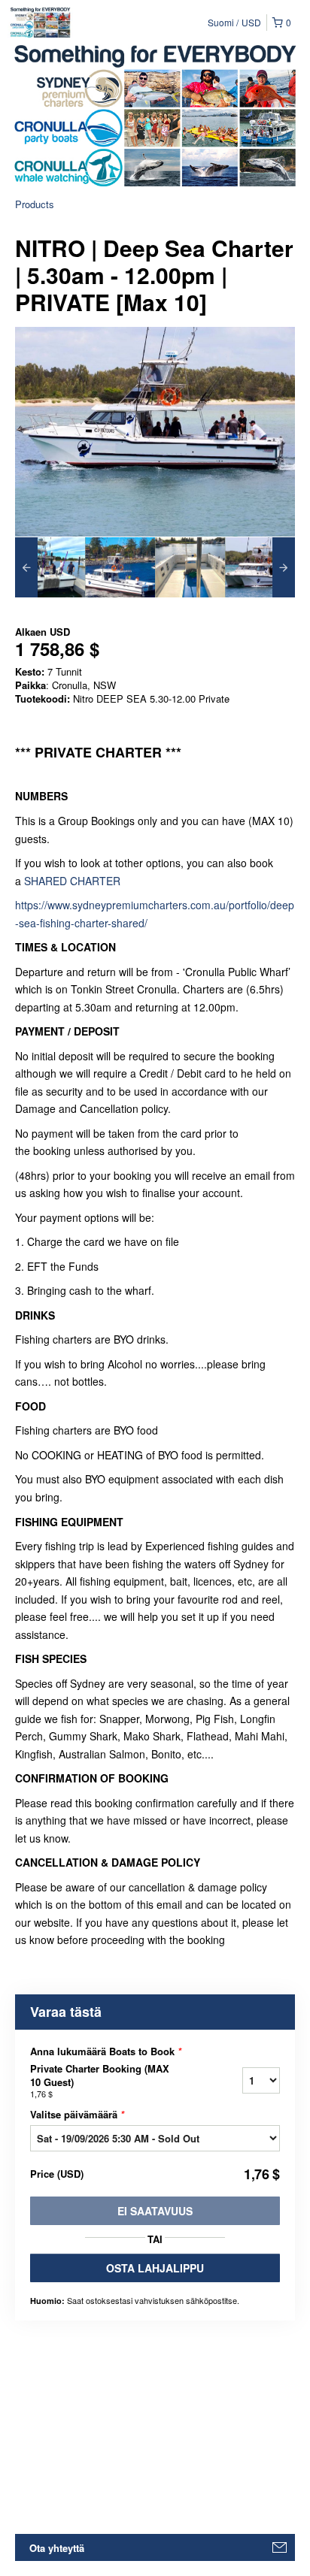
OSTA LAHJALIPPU (155, 2268)
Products (35, 204)
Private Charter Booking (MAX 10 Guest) (100, 2081)
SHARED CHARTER (72, 881)
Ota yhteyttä (57, 2548)
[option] (50, 567)
